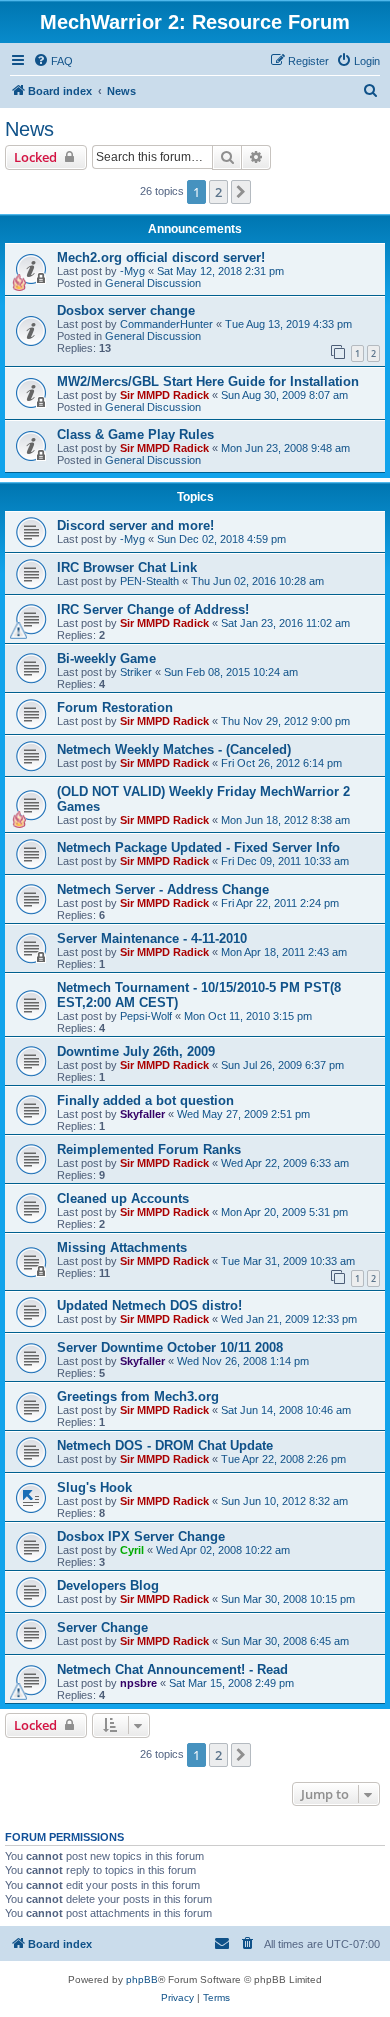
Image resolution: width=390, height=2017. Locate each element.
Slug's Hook (94, 1487)
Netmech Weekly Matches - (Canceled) (174, 749)
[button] (241, 192)
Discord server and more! (135, 525)
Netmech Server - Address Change (163, 889)
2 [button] (218, 192)
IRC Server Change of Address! (153, 609)
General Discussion (153, 283)
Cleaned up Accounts (123, 1198)
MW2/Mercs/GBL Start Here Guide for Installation (208, 381)
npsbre (138, 1683)
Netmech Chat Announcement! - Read (172, 1669)
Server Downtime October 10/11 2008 (170, 1347)
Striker (136, 672)
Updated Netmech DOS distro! (149, 1305)
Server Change (102, 1627)
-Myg (132, 271)
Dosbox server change (126, 310)
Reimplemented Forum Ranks (149, 1149)
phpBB (142, 1979)
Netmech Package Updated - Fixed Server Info (198, 847)
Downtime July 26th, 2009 (136, 1051)
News (29, 129)
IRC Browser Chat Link (127, 567)
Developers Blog (108, 1585)
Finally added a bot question (145, 1100)
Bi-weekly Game (106, 658)
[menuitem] (53, 61)
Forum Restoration (115, 707)
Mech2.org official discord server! (161, 257)
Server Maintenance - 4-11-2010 (152, 938)
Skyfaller (142, 1114)
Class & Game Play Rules (135, 434)
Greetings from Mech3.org (138, 1396)
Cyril (132, 1550)
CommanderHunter (166, 324)
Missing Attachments (122, 1247)
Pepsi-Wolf (146, 1016)
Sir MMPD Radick (164, 395)
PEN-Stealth (149, 581)
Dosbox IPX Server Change (141, 1536)
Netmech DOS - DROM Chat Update (165, 1445)
